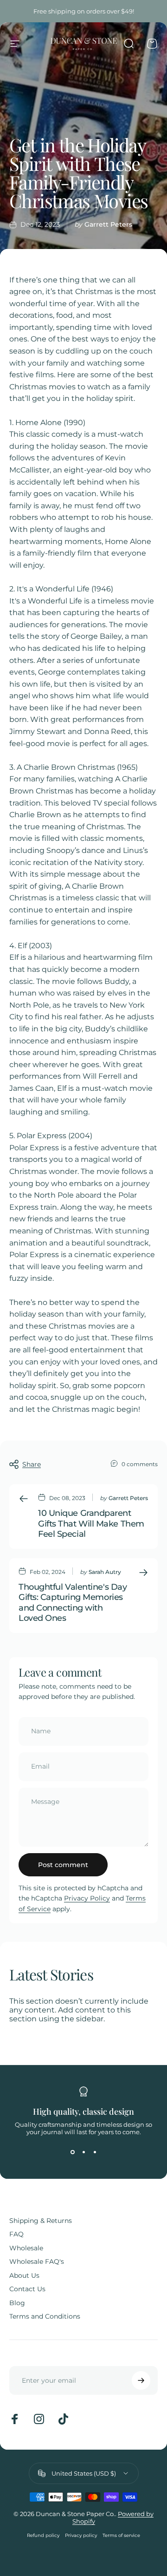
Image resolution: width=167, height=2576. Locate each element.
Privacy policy (81, 2535)
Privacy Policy (87, 1898)
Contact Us (27, 2289)
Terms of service (121, 2535)
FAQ (16, 2234)
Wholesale (26, 2248)
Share (32, 1464)
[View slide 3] (95, 2152)
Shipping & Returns (41, 2221)
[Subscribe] (141, 2380)
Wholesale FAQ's (37, 2262)
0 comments (140, 1464)
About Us (24, 2276)
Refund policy (43, 2535)
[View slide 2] (83, 2152)
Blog (17, 2303)
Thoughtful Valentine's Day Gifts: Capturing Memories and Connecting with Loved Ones (73, 1603)
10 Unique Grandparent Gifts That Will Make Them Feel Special (91, 1524)
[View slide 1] (72, 2152)
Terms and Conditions (45, 2317)
